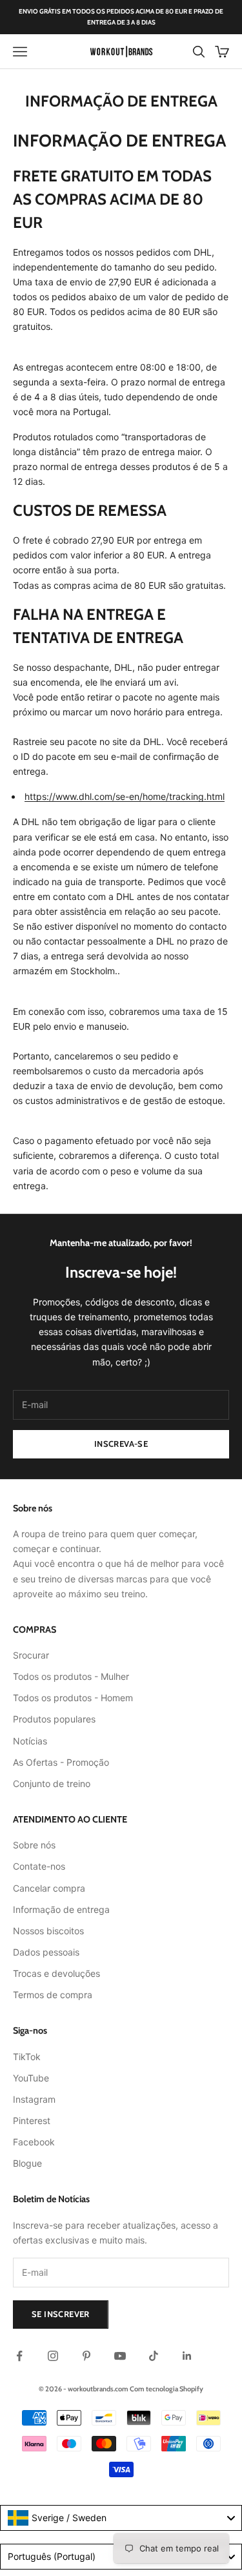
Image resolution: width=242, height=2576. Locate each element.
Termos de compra (53, 1995)
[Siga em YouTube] (120, 2356)
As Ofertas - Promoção (61, 1762)
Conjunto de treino (52, 1784)
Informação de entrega (61, 1909)
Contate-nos (39, 1866)
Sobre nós (34, 1845)
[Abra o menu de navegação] (20, 52)
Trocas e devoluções (56, 1973)
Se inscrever (61, 2314)
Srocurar (31, 1655)
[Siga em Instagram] (53, 2356)
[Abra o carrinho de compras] (222, 52)
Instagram (34, 2099)
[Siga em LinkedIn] (187, 2356)
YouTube (31, 2078)
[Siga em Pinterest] (86, 2356)
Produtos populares (54, 1719)
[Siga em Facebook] (19, 2356)
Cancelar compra (49, 1888)
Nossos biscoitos (48, 1931)
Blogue (27, 2163)
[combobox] (121, 2518)
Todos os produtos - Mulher (71, 1676)
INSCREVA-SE (121, 1444)
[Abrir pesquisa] (199, 52)
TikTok (27, 2057)
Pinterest (32, 2121)
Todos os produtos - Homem (73, 1698)
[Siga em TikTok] (154, 2356)
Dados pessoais (46, 1952)
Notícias (30, 1741)
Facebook (34, 2142)
